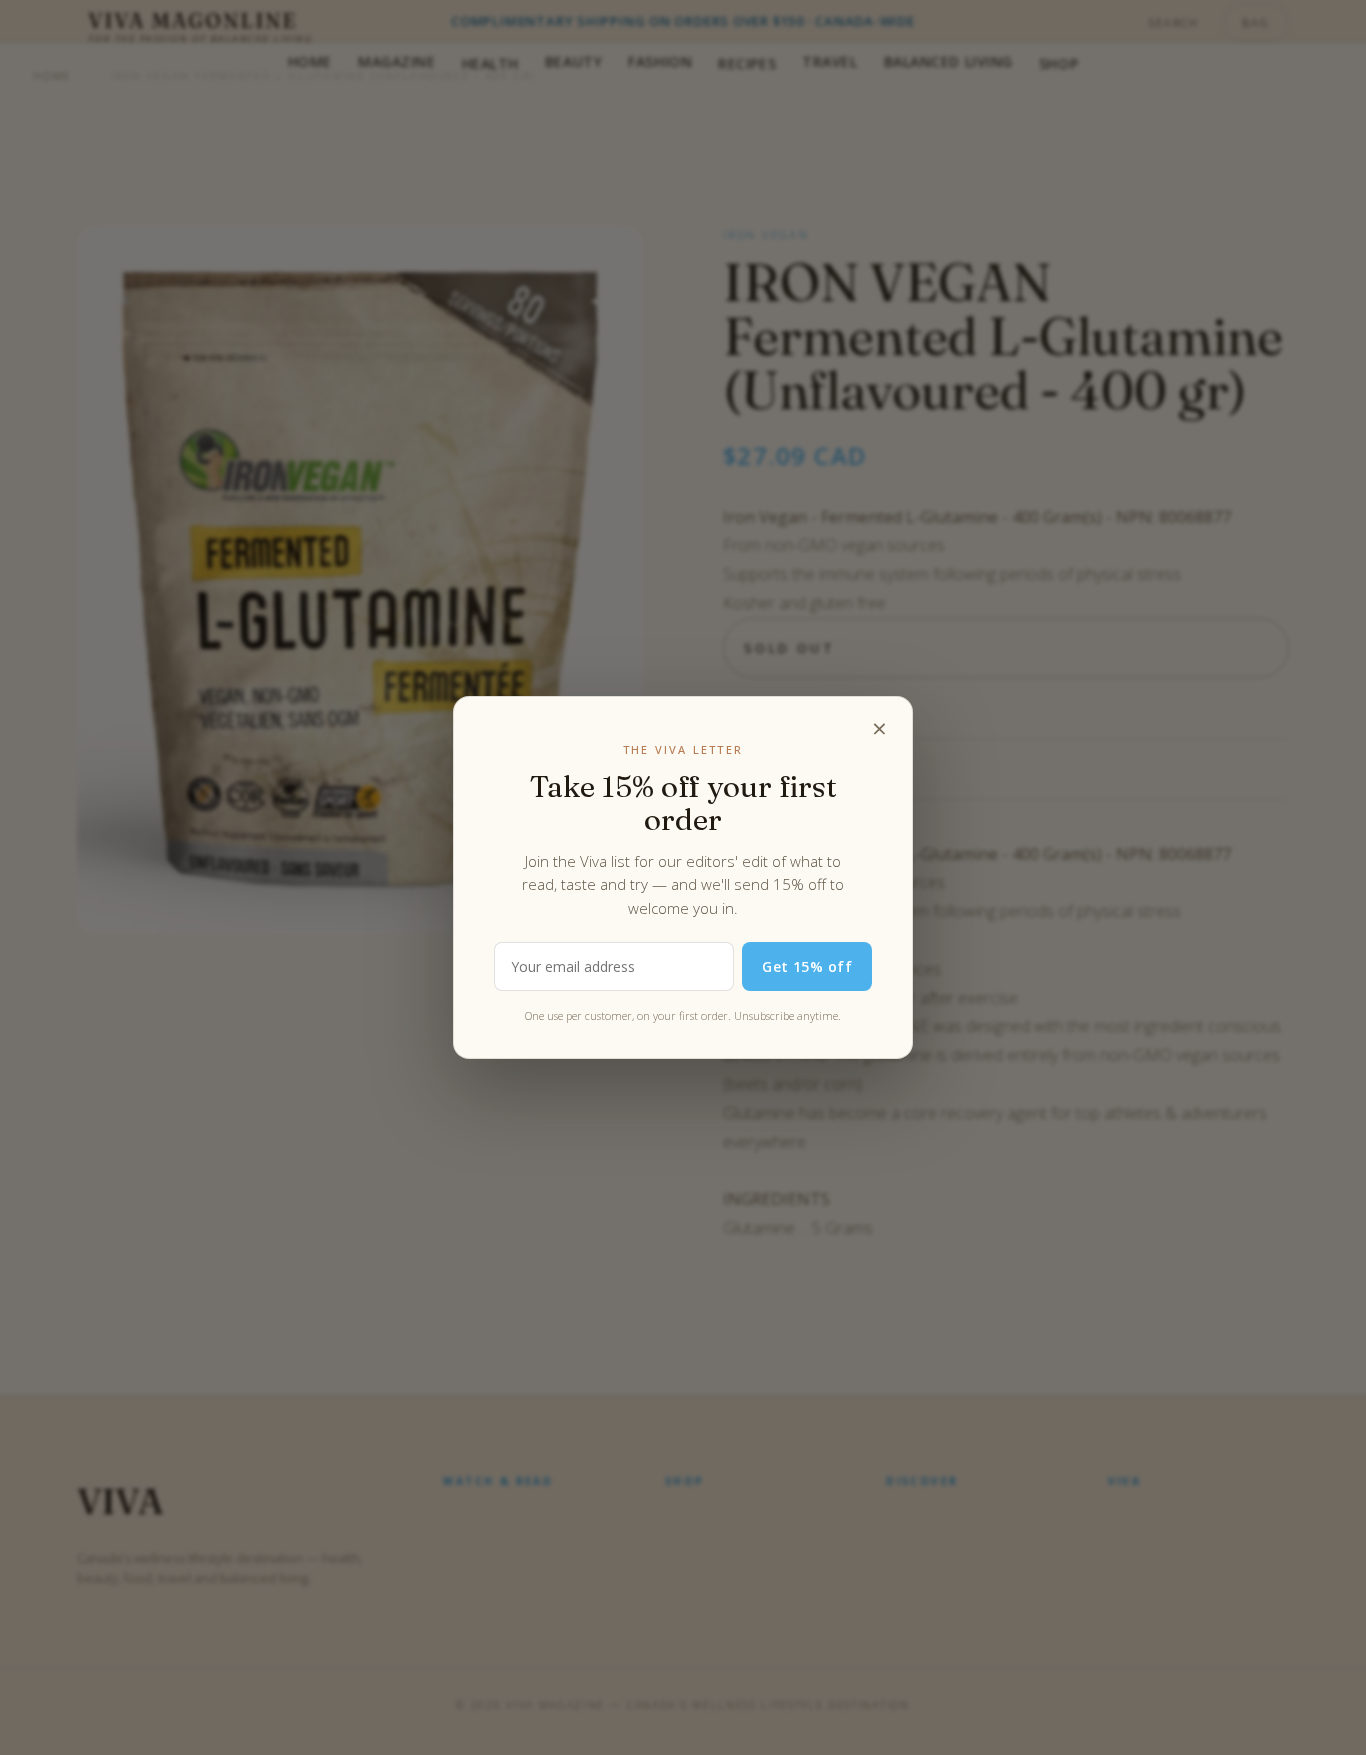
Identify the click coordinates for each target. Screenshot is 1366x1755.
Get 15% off (807, 966)
